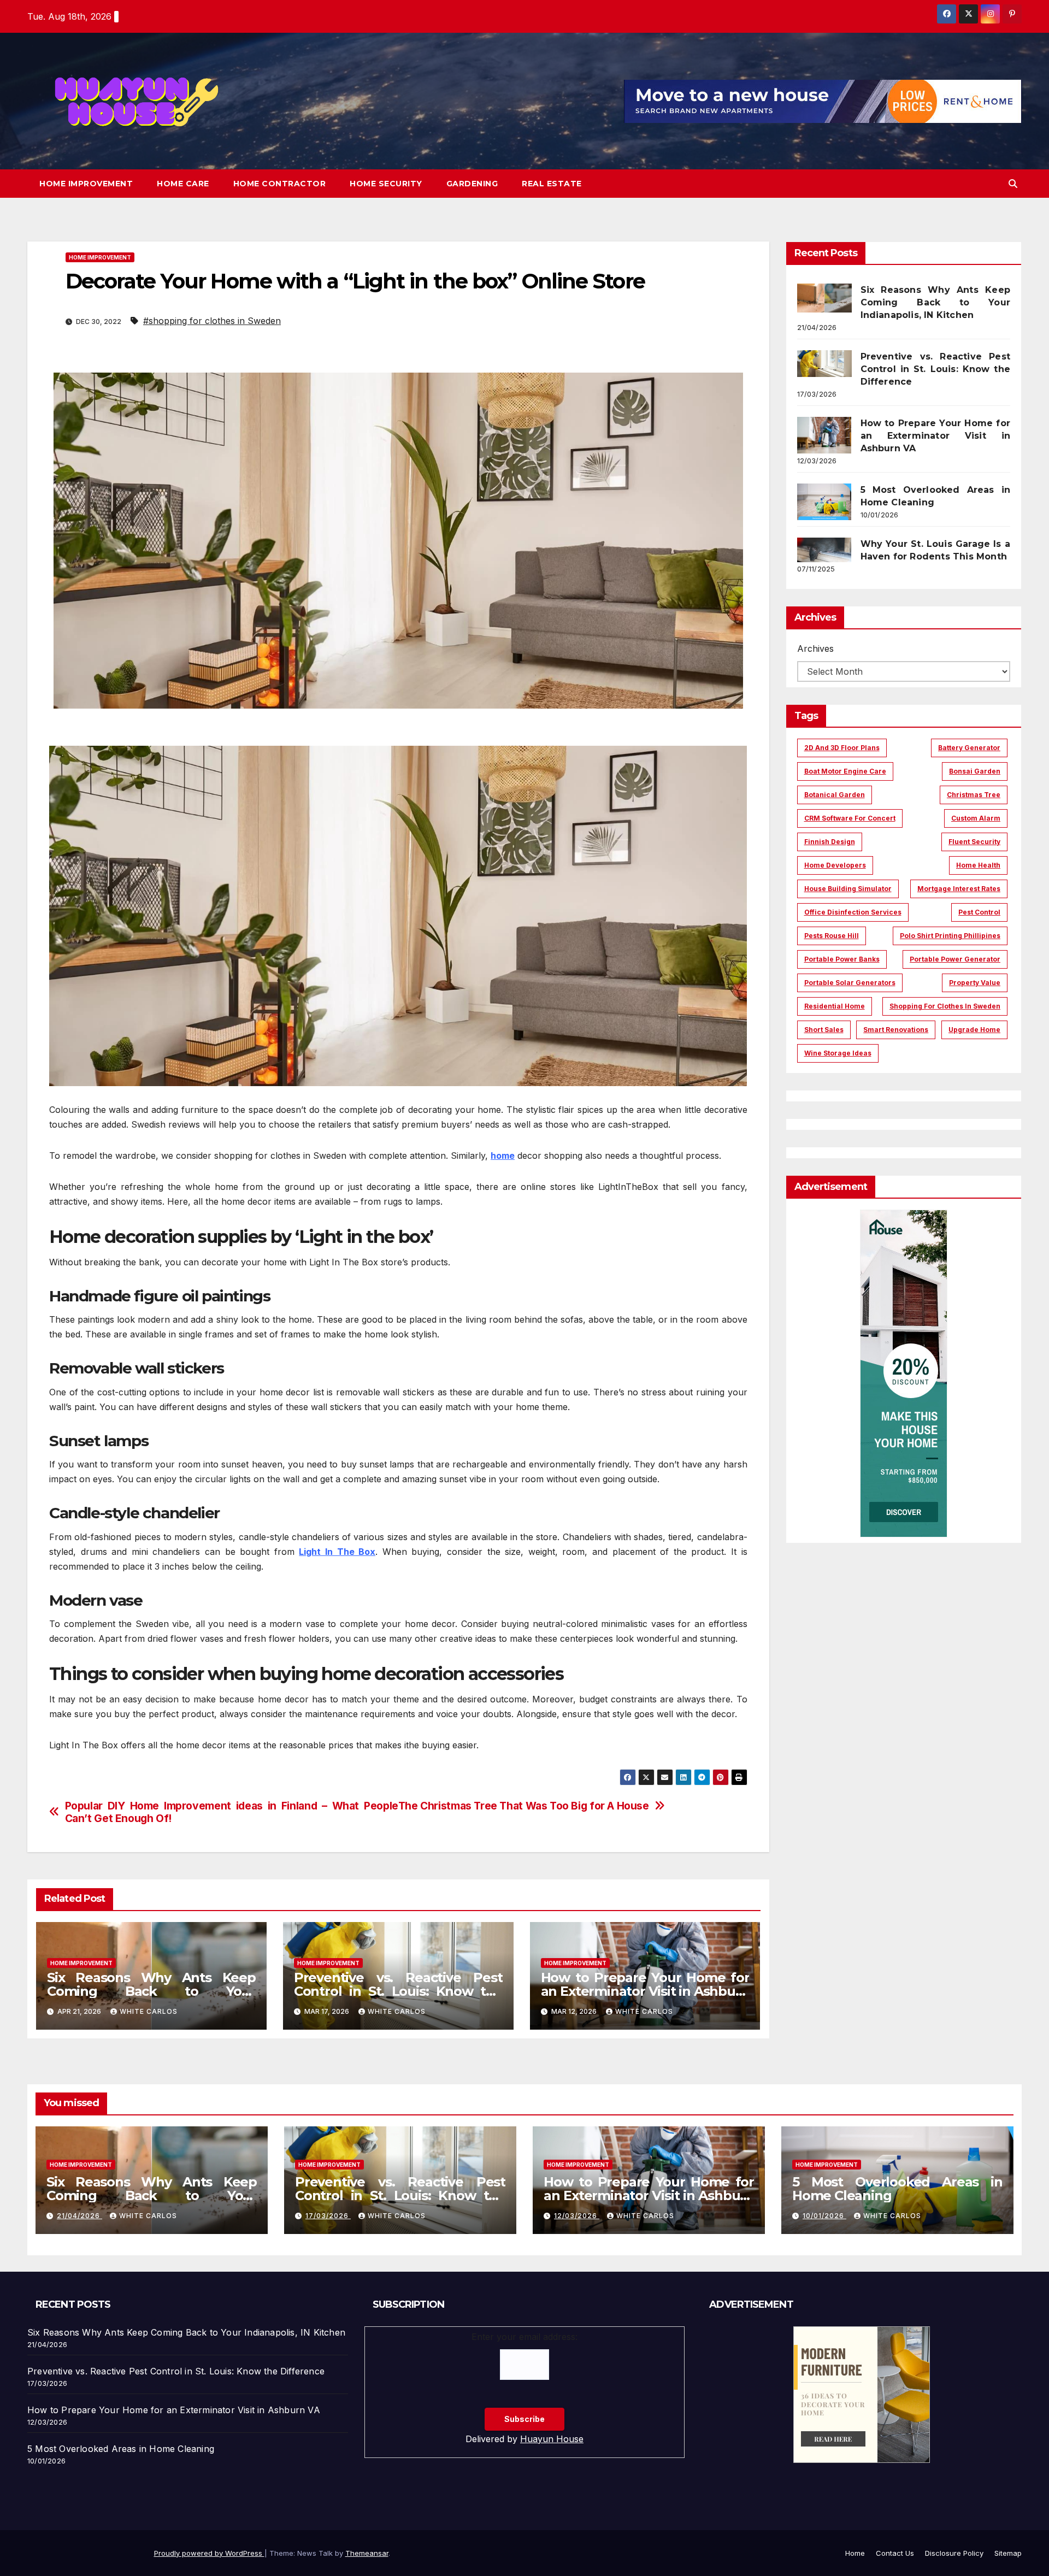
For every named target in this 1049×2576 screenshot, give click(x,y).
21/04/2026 (79, 2216)
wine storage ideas (838, 1053)
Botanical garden (835, 795)
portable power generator (955, 959)
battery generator (969, 748)
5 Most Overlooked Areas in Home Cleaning (897, 2189)
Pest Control (979, 912)
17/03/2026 (328, 2216)
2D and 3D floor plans (842, 748)
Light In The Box (337, 1552)
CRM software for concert (850, 818)
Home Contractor (280, 184)
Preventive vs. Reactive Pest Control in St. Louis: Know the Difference (398, 1991)
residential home (835, 1006)
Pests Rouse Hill (832, 936)
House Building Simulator (848, 889)
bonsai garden (975, 771)
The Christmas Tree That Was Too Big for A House (524, 1806)
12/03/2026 (577, 2216)
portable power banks (842, 959)
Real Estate (552, 184)
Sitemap (1008, 2553)
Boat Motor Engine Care (845, 771)
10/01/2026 (824, 2216)
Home (855, 2553)
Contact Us (895, 2553)
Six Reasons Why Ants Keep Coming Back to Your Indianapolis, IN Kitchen (151, 1991)
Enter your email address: (524, 2337)
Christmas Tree (974, 795)
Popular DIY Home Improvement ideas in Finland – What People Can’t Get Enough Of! (232, 1812)
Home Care (183, 184)
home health (978, 865)
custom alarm (976, 818)
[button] (1013, 184)
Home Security (386, 184)
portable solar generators (850, 983)
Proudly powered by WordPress (209, 2553)
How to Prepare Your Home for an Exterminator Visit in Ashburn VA (645, 1991)
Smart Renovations (896, 1030)
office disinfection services (853, 912)
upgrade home (974, 1030)
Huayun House (552, 2439)
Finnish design (830, 842)
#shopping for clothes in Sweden (212, 321)
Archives (815, 649)
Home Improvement (86, 184)
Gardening (472, 184)
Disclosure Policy (954, 2553)
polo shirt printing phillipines (950, 936)
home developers (835, 865)
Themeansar (367, 2553)
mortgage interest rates (959, 889)
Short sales (824, 1030)
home (503, 1156)
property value (975, 983)
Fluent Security (974, 842)
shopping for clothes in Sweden (945, 1006)
